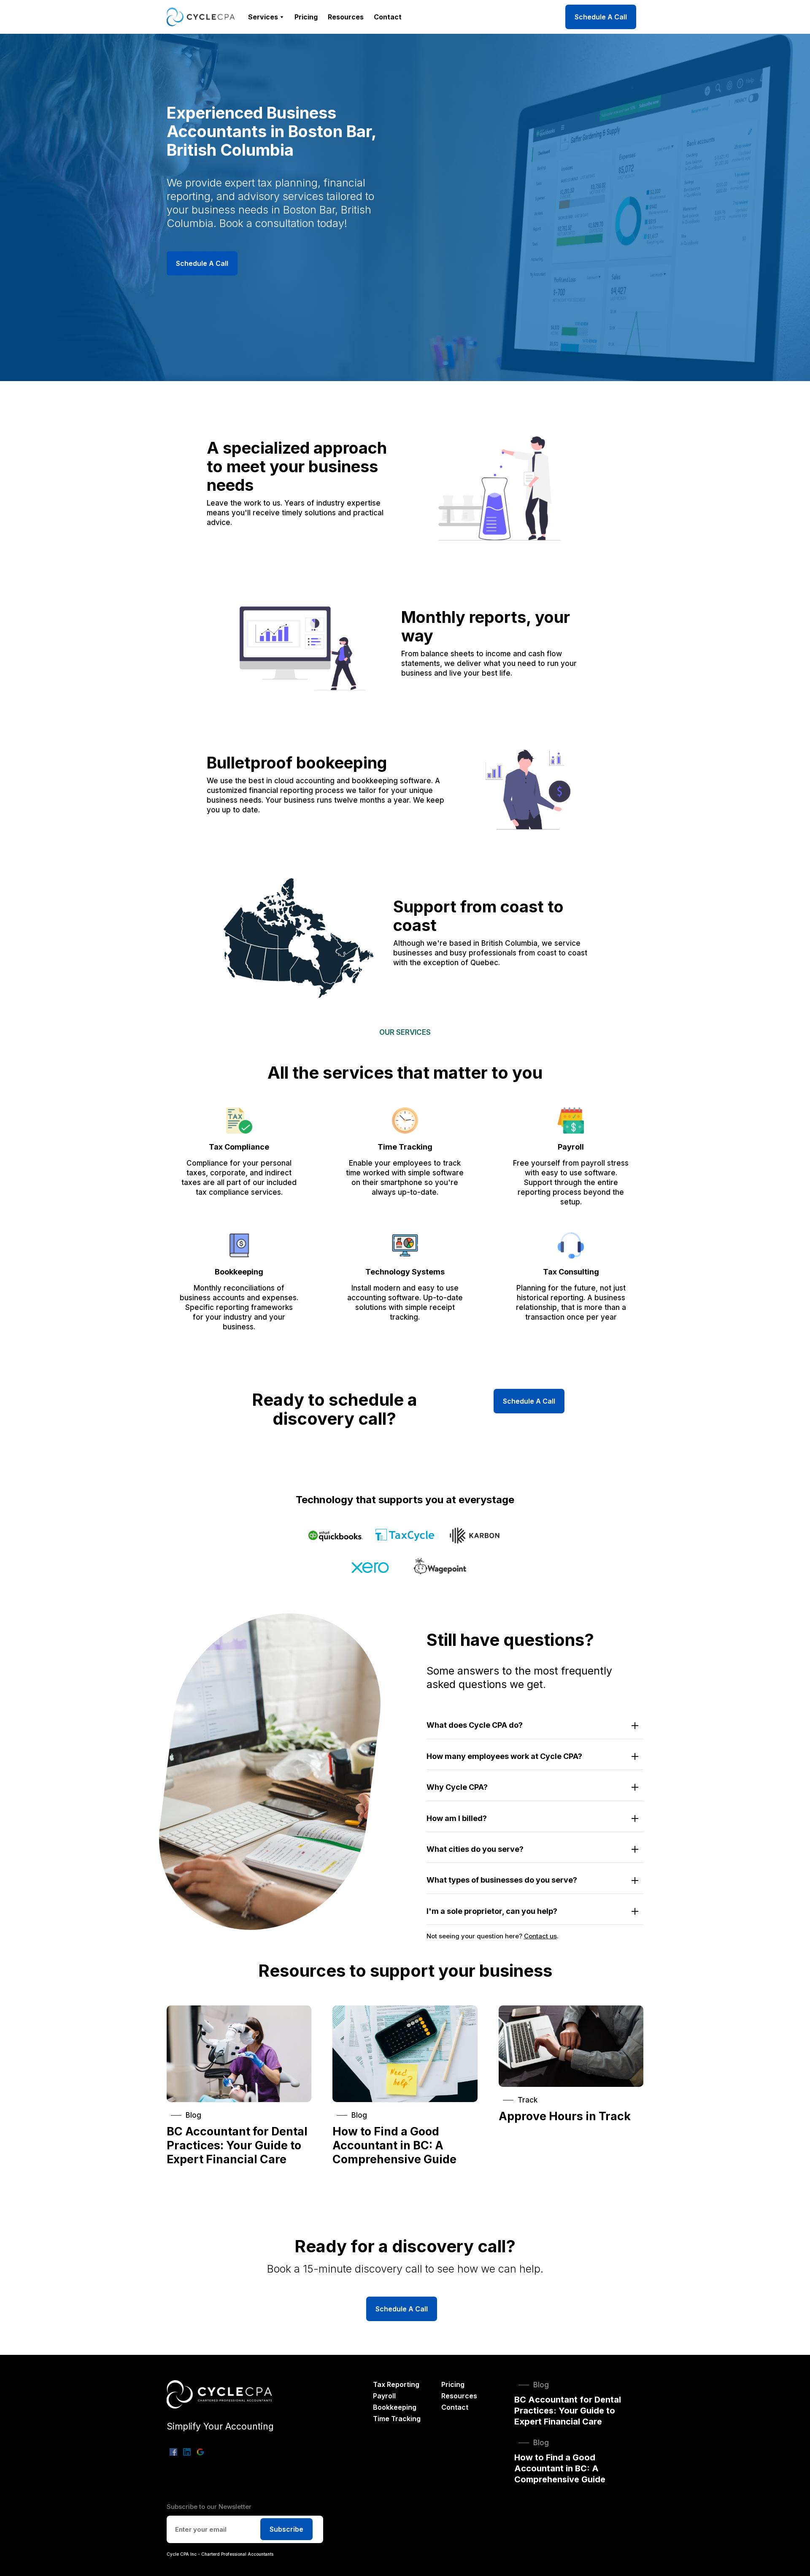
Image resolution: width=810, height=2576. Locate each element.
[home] (201, 17)
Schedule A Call (601, 17)
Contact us (540, 1936)
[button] (266, 17)
